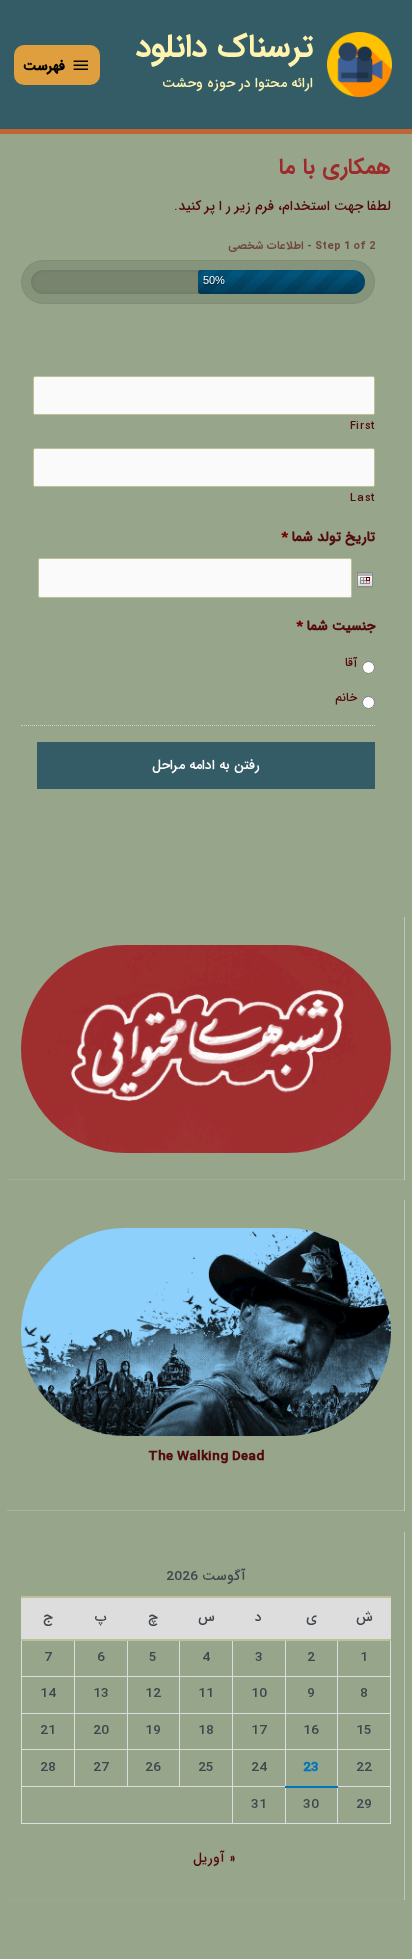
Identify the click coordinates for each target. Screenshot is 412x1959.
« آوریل (214, 1858)
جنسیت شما (335, 627)
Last (362, 498)
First (362, 426)
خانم (346, 698)
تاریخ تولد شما (328, 538)
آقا (351, 663)
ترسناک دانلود (224, 48)
